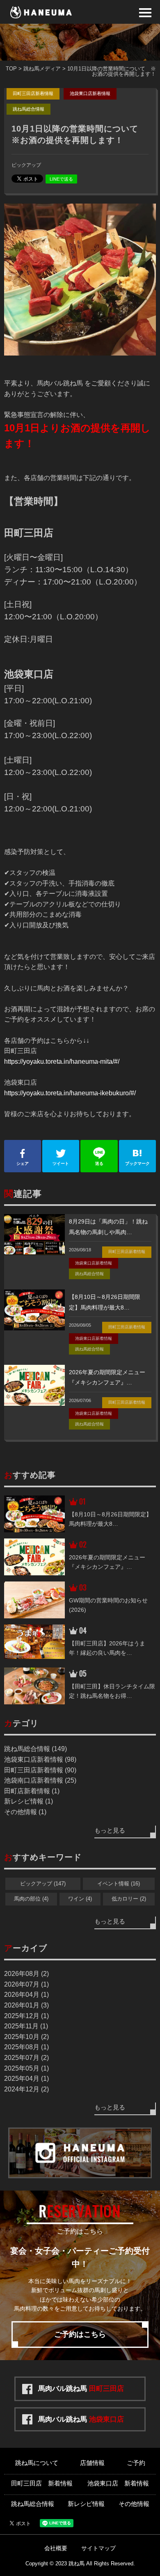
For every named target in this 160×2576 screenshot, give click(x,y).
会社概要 (56, 2548)
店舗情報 (92, 2463)
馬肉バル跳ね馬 (81, 2389)
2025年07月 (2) (26, 2058)
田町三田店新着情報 (33, 93)
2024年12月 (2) (26, 2089)
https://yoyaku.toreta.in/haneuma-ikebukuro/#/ (70, 1093)
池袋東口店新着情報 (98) (40, 1759)
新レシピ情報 (86, 2504)
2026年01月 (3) (26, 2005)
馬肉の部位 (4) (31, 1899)
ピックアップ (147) (43, 1884)
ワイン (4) (80, 1899)
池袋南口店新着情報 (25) (40, 1780)
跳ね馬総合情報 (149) (35, 1749)
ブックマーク (137, 1163)
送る (99, 1163)
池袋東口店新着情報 (90, 93)
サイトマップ (98, 2548)
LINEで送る (61, 179)
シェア (23, 1163)
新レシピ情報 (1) (29, 1801)
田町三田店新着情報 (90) (40, 1770)
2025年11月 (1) (26, 2026)
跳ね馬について (37, 2463)
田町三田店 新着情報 (42, 2483)
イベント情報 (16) (119, 1884)
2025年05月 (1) (26, 2068)
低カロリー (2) (129, 1899)
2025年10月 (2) (26, 2037)
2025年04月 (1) (26, 2079)
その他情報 (134, 2504)
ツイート (61, 1163)
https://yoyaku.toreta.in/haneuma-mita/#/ (62, 1061)
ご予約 (136, 2463)
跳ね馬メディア (42, 69)
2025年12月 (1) (26, 2016)
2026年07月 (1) (26, 1984)
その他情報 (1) (25, 1812)
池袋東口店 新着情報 (118, 2483)
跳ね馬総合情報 (29, 109)
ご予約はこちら (80, 2334)
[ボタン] (145, 13)
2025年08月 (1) (26, 2047)
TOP (11, 69)
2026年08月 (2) (26, 1974)
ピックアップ (26, 165)
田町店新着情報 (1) (32, 1791)
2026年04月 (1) (26, 1995)
